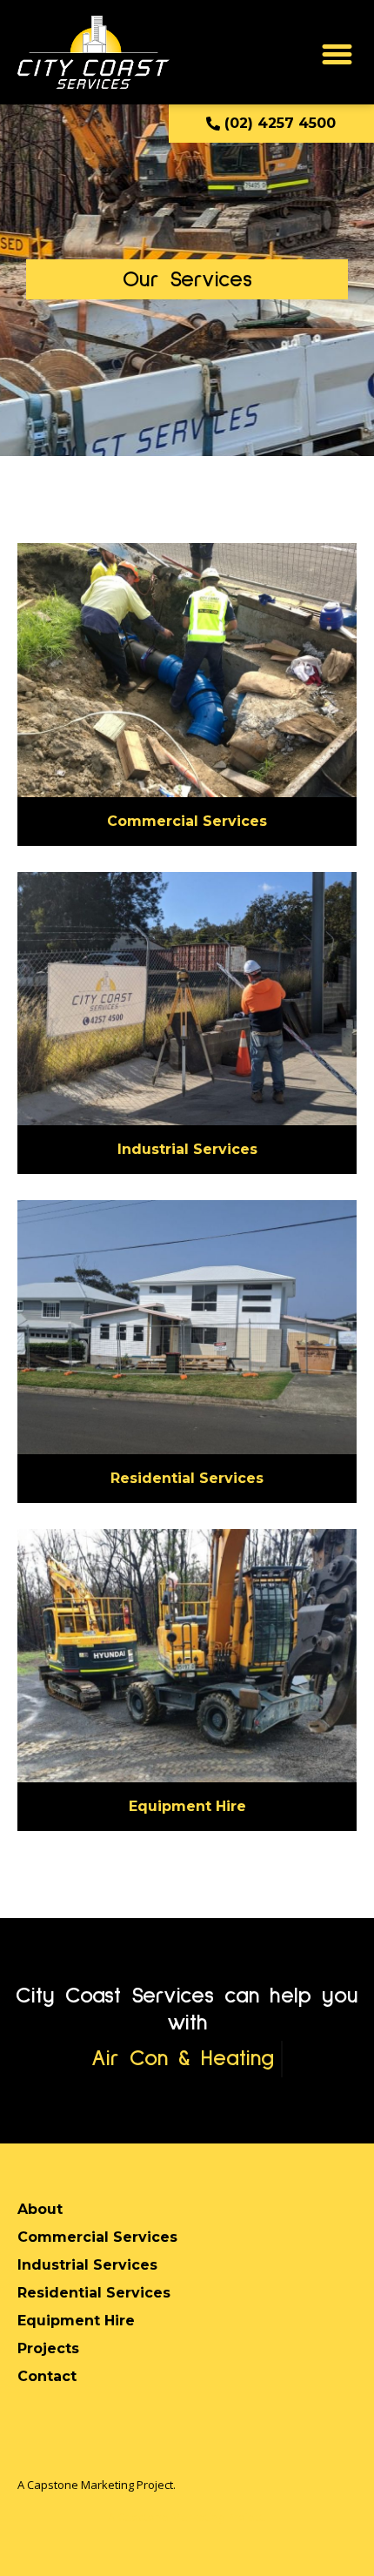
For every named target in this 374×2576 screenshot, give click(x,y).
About (40, 2209)
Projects (48, 2348)
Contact (47, 2376)
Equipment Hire (187, 1806)
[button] (337, 55)
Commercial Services (187, 821)
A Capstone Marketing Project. (97, 2485)
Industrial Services (187, 1149)
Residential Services (187, 1478)
